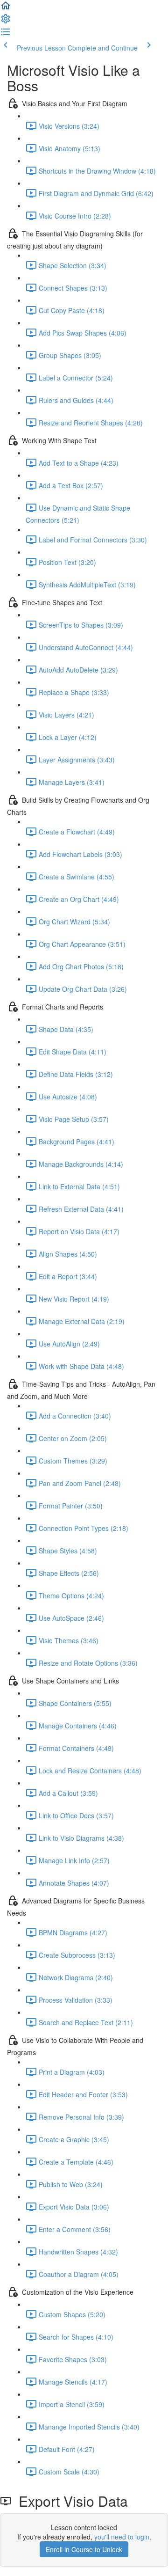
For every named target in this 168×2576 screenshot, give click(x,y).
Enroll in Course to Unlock (84, 2549)
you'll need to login (122, 2537)
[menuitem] (6, 22)
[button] (6, 8)
